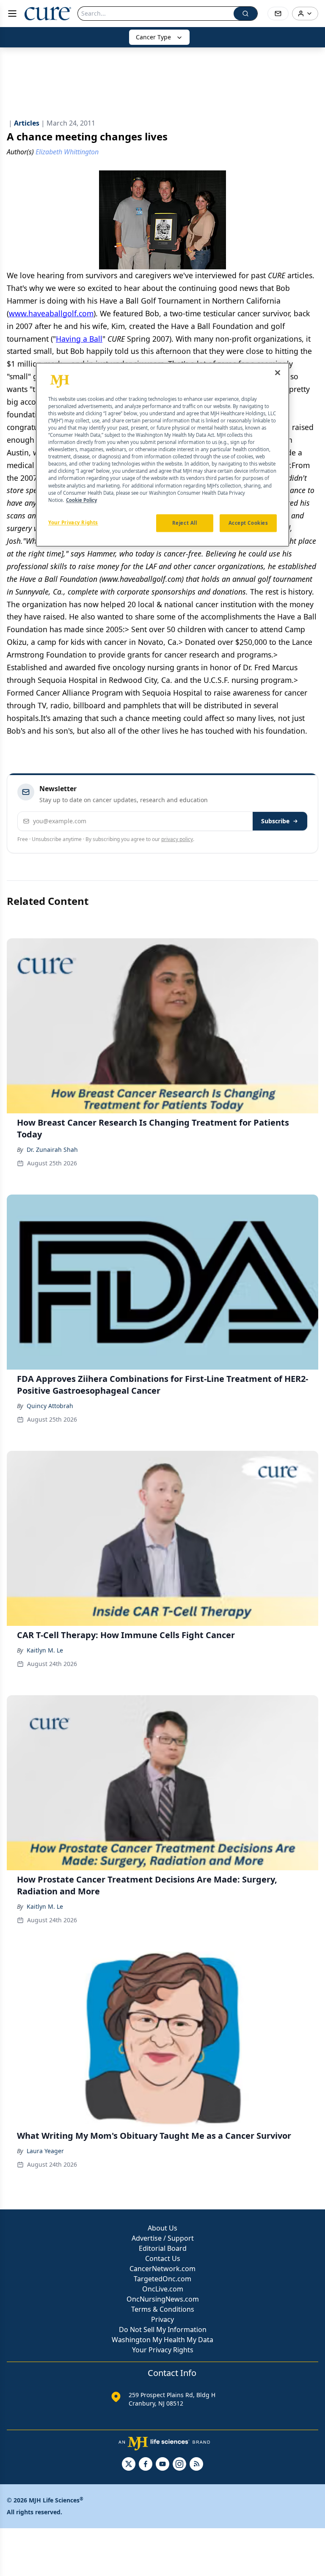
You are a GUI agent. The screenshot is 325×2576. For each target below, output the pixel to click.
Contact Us (163, 2258)
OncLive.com (163, 2289)
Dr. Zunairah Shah (52, 1150)
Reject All (185, 523)
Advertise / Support (163, 2238)
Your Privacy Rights (163, 2350)
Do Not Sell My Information (163, 2329)
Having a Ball (79, 339)
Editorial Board (163, 2248)
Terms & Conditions (163, 2309)
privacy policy (177, 839)
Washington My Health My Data (162, 2340)
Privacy (162, 2319)
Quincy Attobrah (50, 1406)
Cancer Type (153, 37)
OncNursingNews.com (163, 2299)
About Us (162, 2228)
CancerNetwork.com (162, 2269)
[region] (162, 455)
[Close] (278, 373)
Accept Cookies (248, 523)
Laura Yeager (45, 2151)
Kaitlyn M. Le (45, 1650)
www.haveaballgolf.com (51, 313)
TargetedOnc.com (162, 2279)
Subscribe (275, 821)
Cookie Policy (81, 500)
